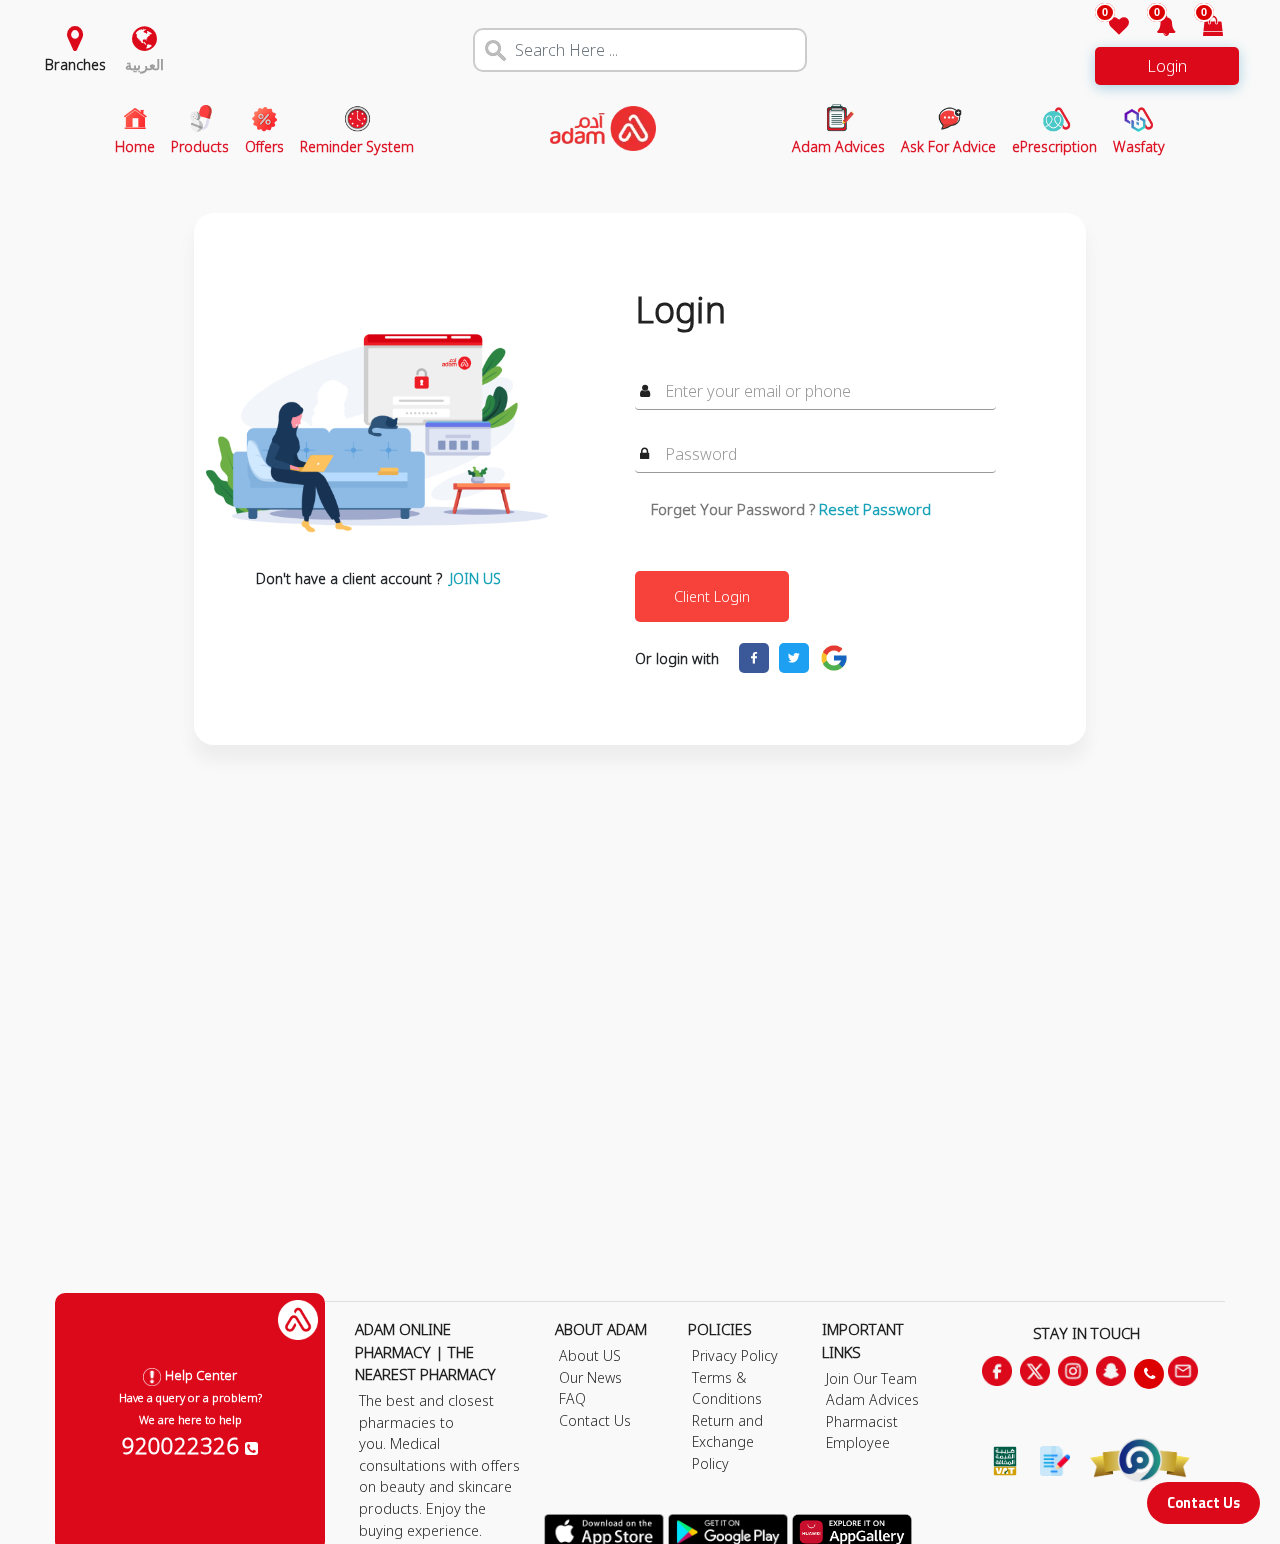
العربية (144, 64)
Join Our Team (871, 1378)
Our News (590, 1377)
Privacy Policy (735, 1355)
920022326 (183, 1445)
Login (1167, 66)
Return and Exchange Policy (727, 1442)
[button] (1154, 27)
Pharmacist (862, 1421)
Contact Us (1203, 1502)
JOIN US (475, 578)
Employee (858, 1442)
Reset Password (875, 509)
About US (590, 1355)
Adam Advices (872, 1399)
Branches (75, 64)
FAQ (572, 1398)
